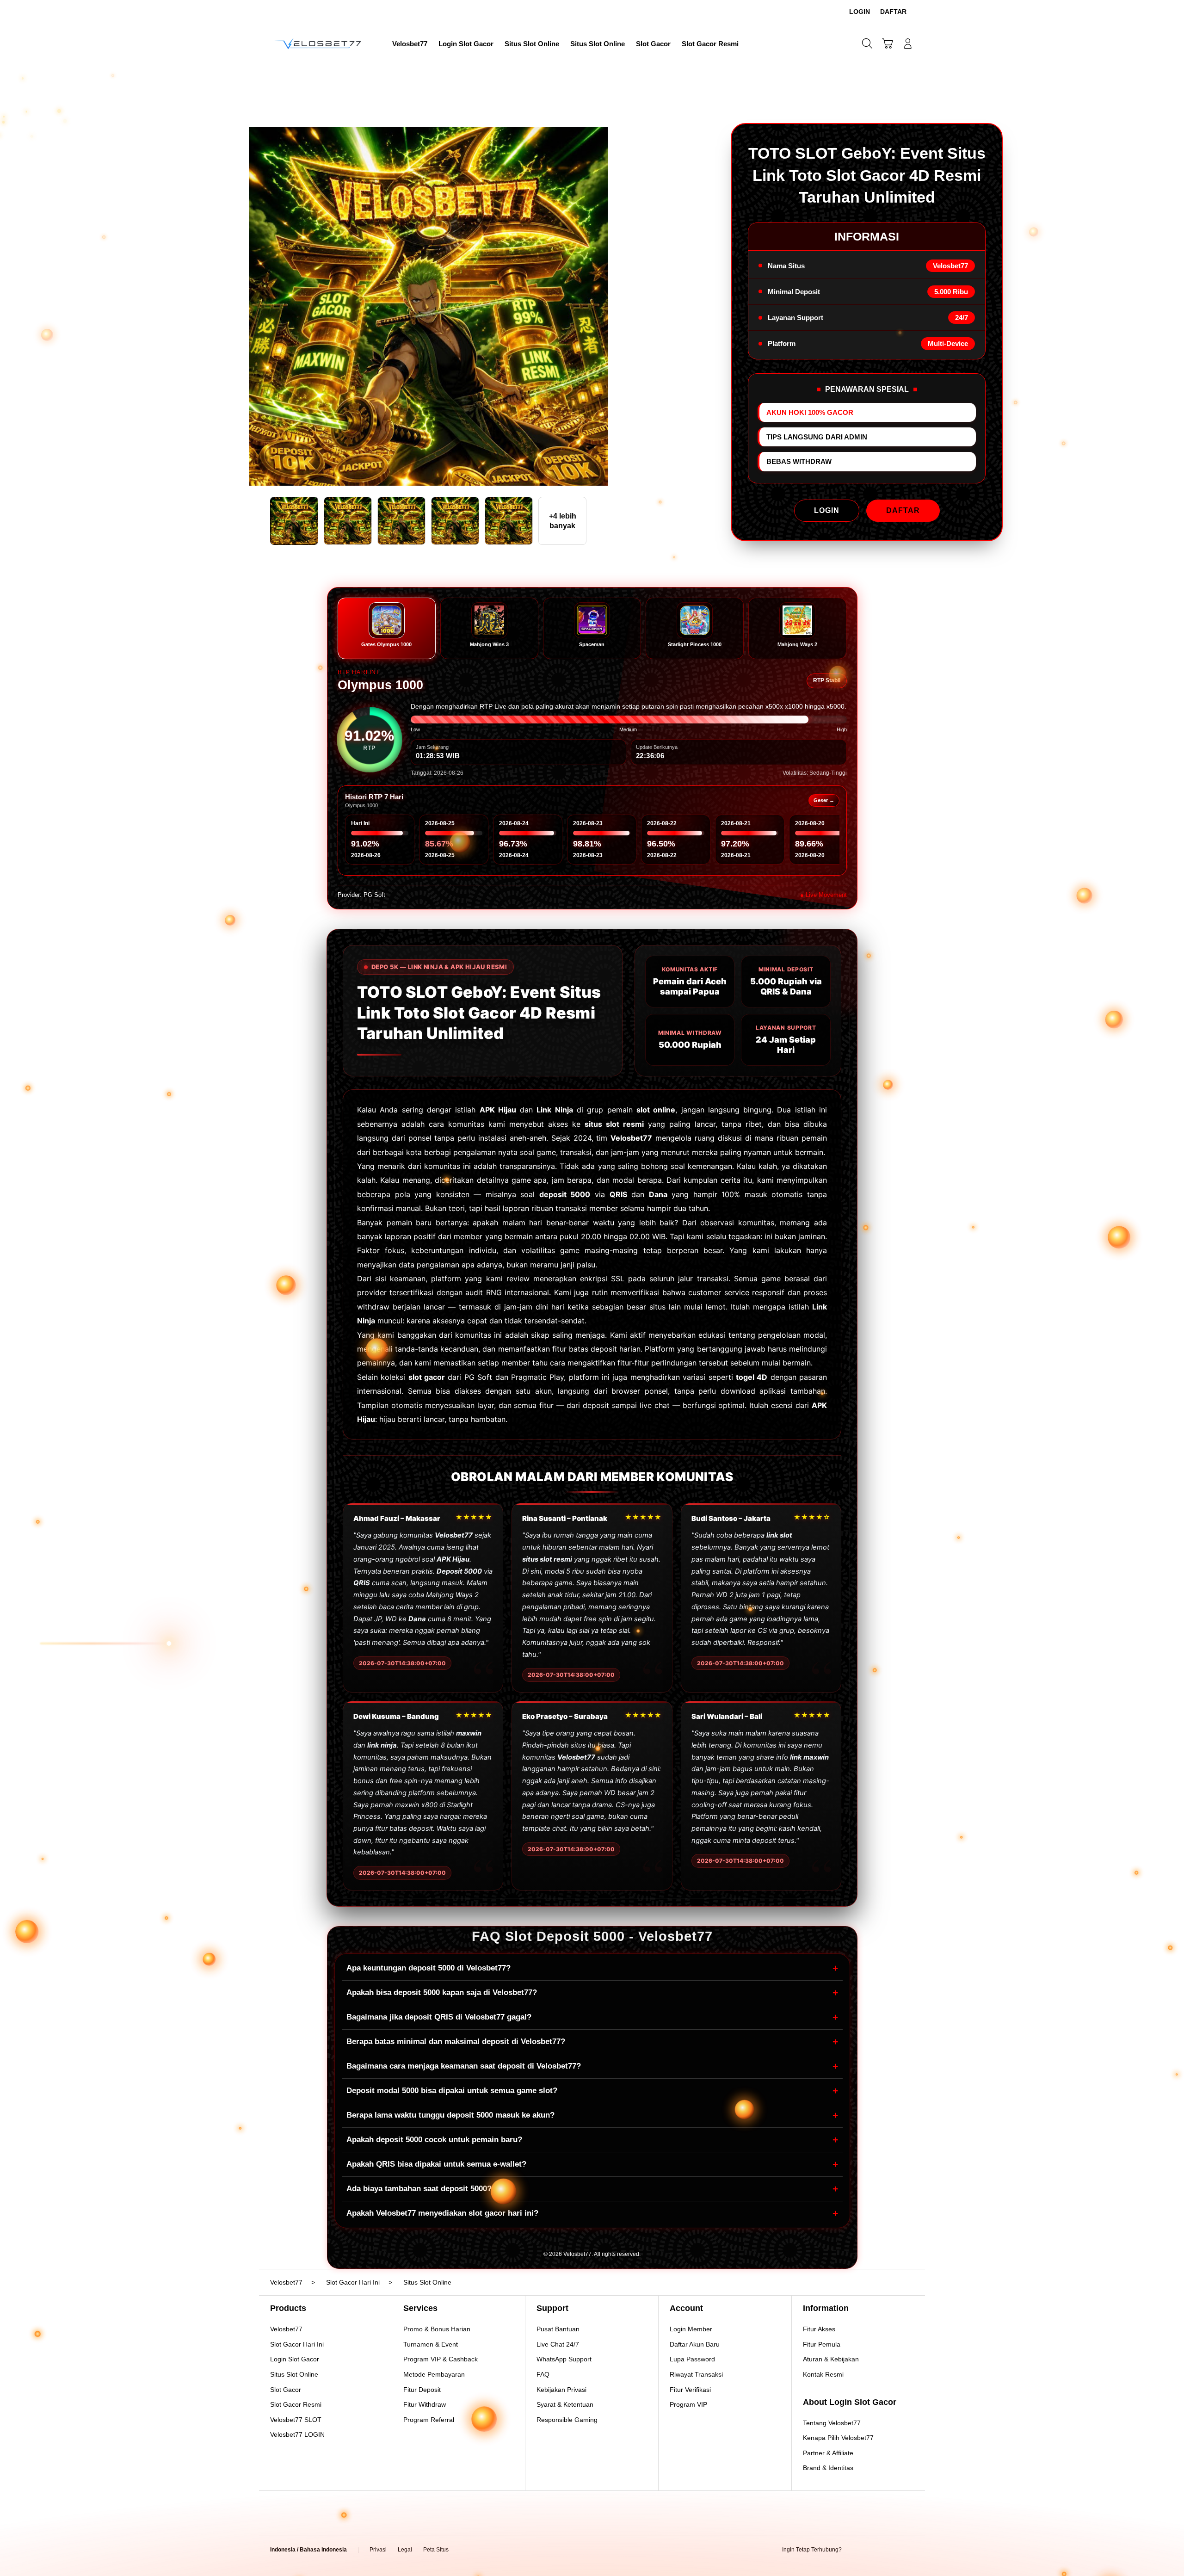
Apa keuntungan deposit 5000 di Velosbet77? (592, 1968)
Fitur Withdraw (425, 2404)
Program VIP (688, 2404)
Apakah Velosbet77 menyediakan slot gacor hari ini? (592, 2213)
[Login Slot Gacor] (319, 43)
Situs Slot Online (294, 2374)
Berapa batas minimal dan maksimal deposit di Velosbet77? (592, 2042)
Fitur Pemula (822, 2344)
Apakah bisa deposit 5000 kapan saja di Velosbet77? (592, 1992)
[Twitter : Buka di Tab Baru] (872, 2550)
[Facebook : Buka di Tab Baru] (854, 2550)
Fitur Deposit (422, 2390)
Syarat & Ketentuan (565, 2404)
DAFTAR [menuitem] (893, 12)
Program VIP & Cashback (441, 2359)
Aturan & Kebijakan (831, 2359)
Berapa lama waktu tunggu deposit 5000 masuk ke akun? (592, 2115)
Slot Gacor (286, 2390)
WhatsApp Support (564, 2359)
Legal (405, 2550)
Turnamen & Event (431, 2344)
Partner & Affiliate (828, 2453)
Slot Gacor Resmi (296, 2404)
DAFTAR (903, 510)
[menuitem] (410, 44)
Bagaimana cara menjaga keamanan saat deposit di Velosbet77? (592, 2066)
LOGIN (827, 510)
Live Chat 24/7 (558, 2344)
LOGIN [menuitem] (860, 12)
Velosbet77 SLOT (296, 2420)
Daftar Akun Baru (695, 2344)
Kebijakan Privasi (561, 2390)
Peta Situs (436, 2550)
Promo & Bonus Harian (437, 2329)
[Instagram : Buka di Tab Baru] (890, 2550)
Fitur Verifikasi (690, 2390)
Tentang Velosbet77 (832, 2423)
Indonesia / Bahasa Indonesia (308, 2550)
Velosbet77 (286, 2329)
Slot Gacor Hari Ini (297, 2344)
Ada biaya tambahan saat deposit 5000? (592, 2189)
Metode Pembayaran (434, 2374)
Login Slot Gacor (295, 2359)
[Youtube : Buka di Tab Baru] (908, 2550)
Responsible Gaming (567, 2420)
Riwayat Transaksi (696, 2374)
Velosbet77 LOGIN (297, 2434)
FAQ (543, 2374)
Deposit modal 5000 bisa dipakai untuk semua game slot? (592, 2091)
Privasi (378, 2550)
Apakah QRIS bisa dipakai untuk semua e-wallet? (592, 2164)
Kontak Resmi (823, 2374)
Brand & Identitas (828, 2468)
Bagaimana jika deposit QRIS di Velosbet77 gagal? (592, 2017)
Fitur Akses (819, 2329)
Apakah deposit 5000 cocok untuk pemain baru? (592, 2140)
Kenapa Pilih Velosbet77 (838, 2438)
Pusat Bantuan (558, 2329)
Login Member (691, 2329)
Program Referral (429, 2420)
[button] (888, 43)
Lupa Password (692, 2359)
